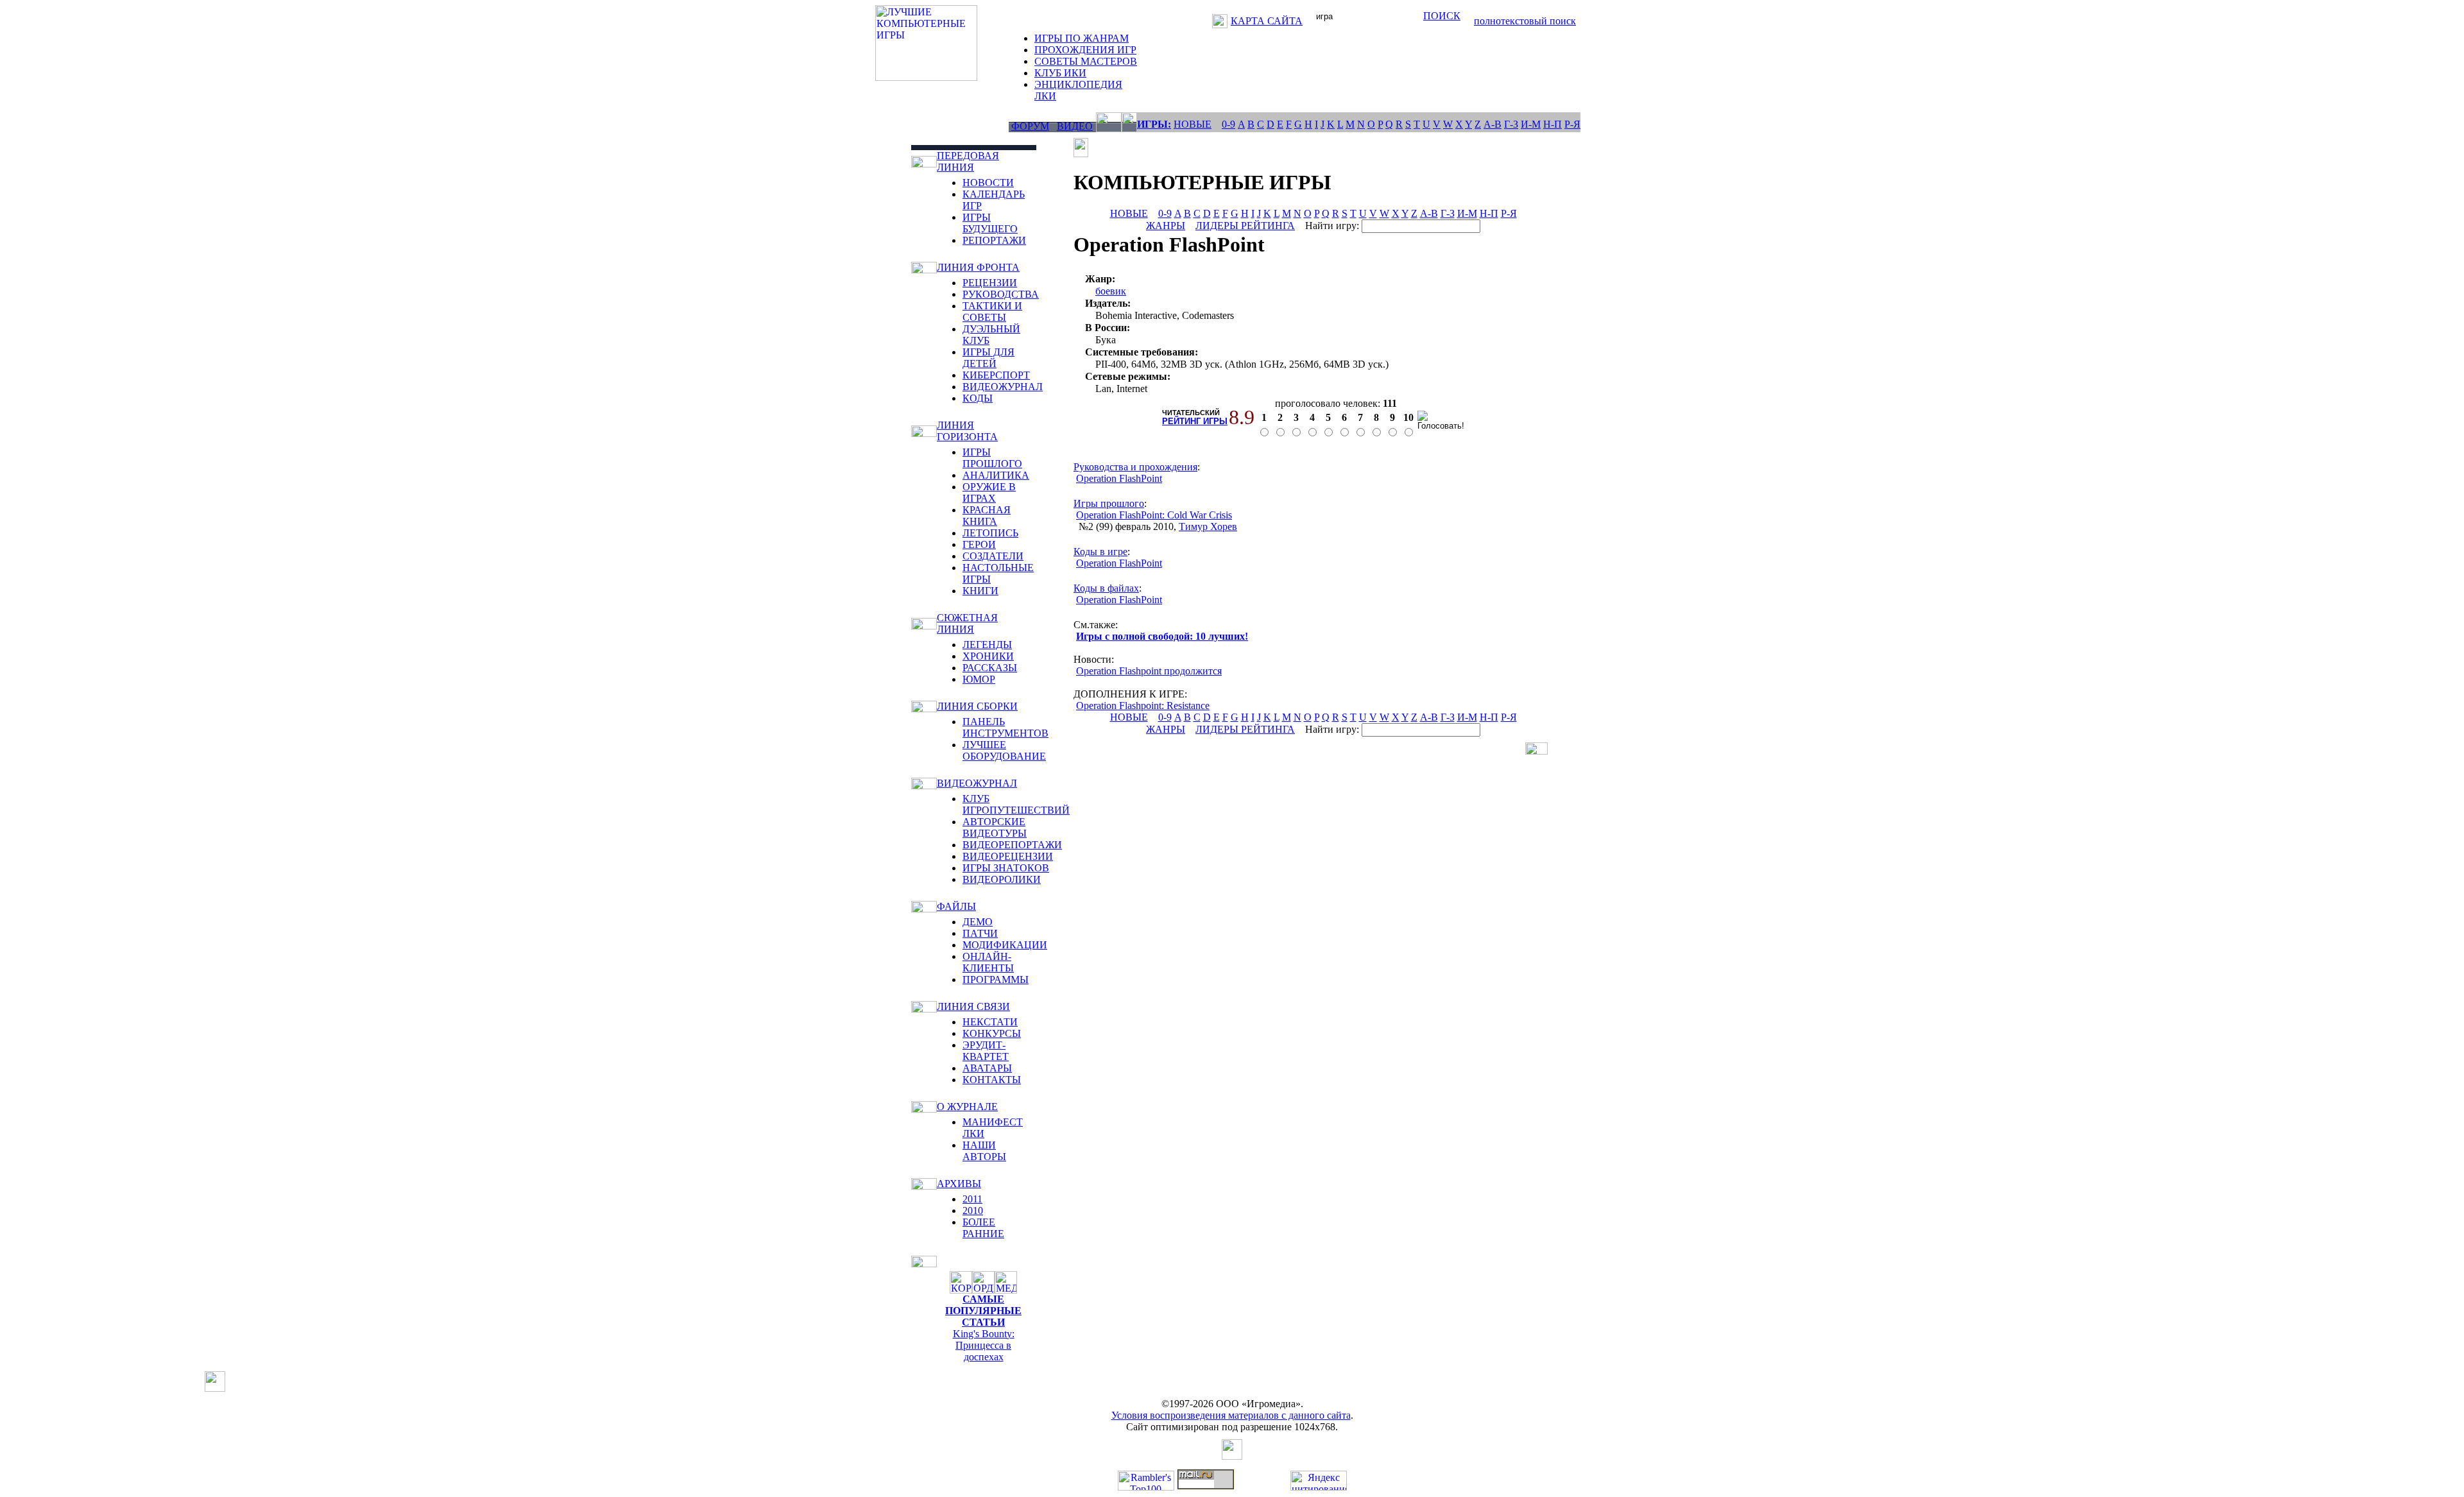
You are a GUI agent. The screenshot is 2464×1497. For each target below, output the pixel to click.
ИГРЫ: (1154, 124)
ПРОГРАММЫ (996, 979)
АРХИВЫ (959, 1184)
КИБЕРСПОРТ (996, 375)
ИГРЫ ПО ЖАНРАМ (1082, 38)
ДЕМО (978, 922)
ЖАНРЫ (1166, 226)
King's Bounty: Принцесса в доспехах (984, 1345)
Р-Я (1572, 124)
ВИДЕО (1075, 126)
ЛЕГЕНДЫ (987, 645)
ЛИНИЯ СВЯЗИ (973, 1006)
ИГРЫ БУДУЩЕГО (990, 223)
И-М (1531, 124)
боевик (1111, 291)
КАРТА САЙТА (1267, 21)
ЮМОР (979, 679)
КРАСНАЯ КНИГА (987, 516)
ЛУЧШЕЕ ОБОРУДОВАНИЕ (1004, 750)
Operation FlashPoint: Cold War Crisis (1154, 515)
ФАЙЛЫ (956, 906)
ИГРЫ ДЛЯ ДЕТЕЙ (988, 358)
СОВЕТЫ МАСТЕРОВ (1086, 61)
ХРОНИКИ (988, 656)
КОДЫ (978, 398)
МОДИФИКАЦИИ (1005, 945)
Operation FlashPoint (1119, 478)
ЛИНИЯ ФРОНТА (978, 267)
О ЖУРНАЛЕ (967, 1107)
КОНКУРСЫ (992, 1033)
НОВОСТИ (988, 183)
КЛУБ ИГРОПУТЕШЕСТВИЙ (1016, 804)
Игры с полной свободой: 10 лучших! (1162, 636)
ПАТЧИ (980, 933)
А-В (1493, 124)
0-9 (1228, 124)
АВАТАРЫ (987, 1068)
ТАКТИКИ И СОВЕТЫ (992, 312)
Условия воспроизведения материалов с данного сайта (1231, 1415)
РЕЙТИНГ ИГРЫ (1195, 421)
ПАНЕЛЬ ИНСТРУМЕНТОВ (1005, 727)
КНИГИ (980, 591)
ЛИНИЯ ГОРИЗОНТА (967, 431)
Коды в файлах (1106, 588)
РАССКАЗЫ (990, 668)
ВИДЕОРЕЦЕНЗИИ (1008, 856)
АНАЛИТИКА (996, 475)
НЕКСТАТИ (990, 1022)
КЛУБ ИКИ (1060, 73)
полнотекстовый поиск (1525, 21)
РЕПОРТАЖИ (994, 240)
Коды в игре (1100, 552)
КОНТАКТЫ (992, 1080)
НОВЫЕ (1193, 124)
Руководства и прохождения (1135, 467)
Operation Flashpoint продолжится (1149, 671)
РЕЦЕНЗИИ (990, 283)
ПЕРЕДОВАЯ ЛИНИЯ (968, 161)
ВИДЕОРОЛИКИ (1002, 879)
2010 (973, 1210)
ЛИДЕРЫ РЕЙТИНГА (1245, 226)
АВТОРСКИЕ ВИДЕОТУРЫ (995, 827)
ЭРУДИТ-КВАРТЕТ (986, 1051)
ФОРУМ (1030, 126)
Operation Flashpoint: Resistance (1143, 706)
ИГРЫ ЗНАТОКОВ (1006, 868)
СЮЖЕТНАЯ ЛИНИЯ (967, 623)
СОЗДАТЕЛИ (993, 556)
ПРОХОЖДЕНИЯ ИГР (1085, 50)
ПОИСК (1442, 16)
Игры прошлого (1109, 503)
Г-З (1511, 124)
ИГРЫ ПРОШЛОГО (992, 458)
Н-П (1553, 124)
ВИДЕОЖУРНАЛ (1003, 387)
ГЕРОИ (979, 544)
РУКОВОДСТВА (1001, 294)
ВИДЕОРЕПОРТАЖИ (1012, 845)
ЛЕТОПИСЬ (990, 533)
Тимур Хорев (1208, 526)
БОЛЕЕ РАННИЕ (983, 1228)
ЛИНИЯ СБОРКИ (977, 706)
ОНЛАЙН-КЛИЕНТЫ (988, 962)
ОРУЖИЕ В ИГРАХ (989, 492)
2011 (972, 1199)
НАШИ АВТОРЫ (984, 1151)
